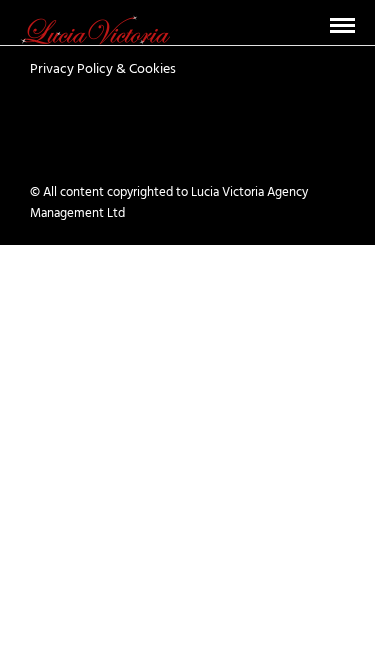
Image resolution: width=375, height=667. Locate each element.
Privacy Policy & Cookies (103, 69)
